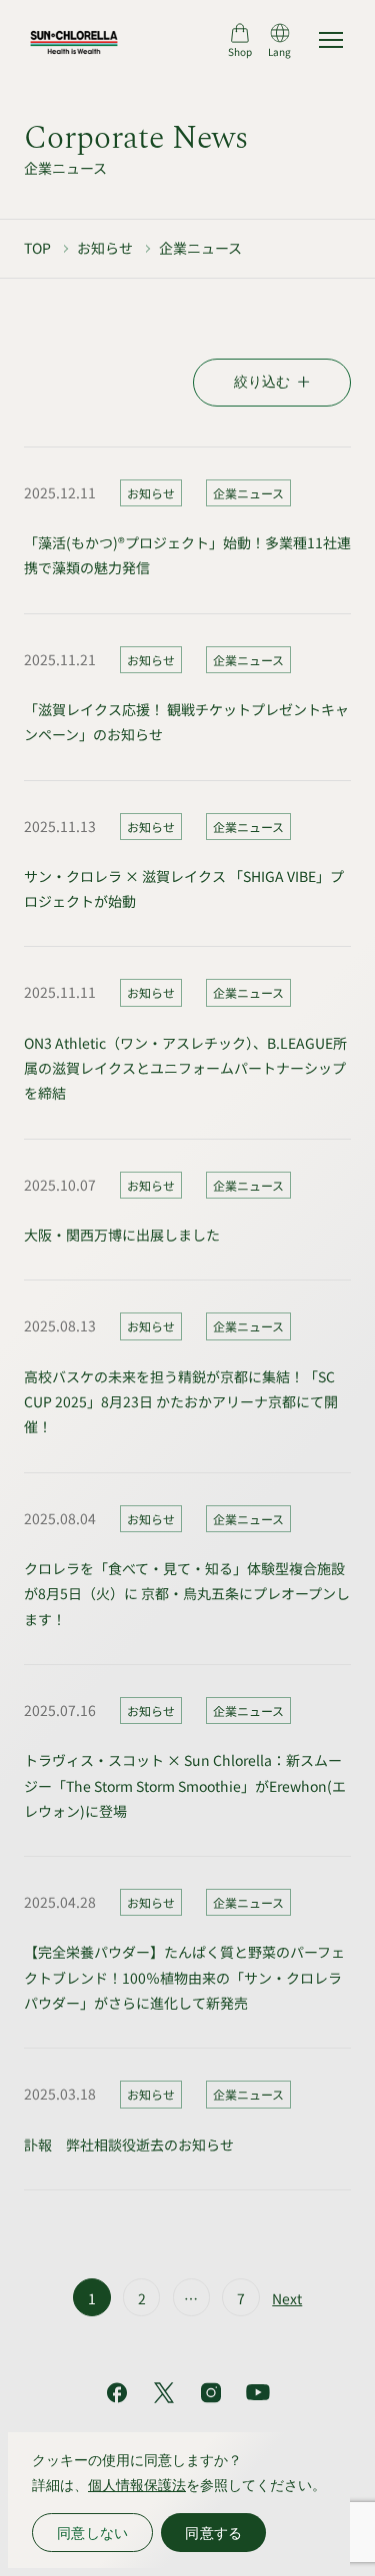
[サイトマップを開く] (331, 40)
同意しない (92, 2533)
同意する (213, 2533)
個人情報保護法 (137, 2485)
